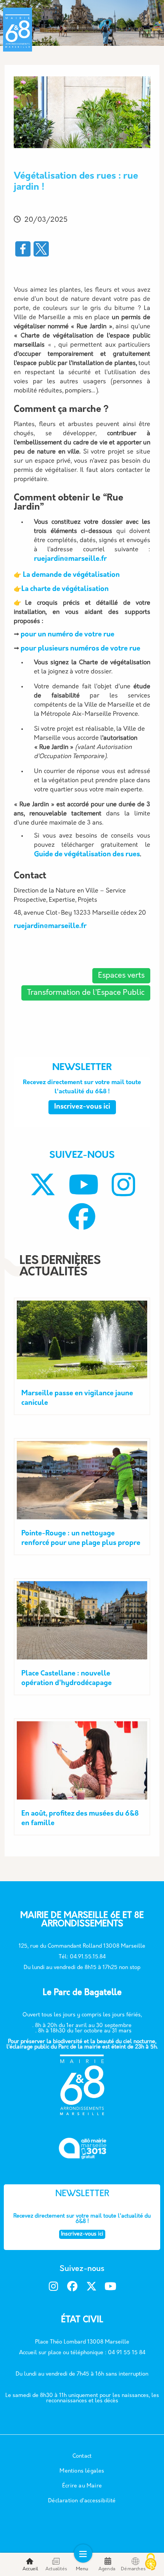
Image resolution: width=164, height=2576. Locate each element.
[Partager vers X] (41, 249)
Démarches (133, 2569)
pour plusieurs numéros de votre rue (80, 649)
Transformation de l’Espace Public (86, 993)
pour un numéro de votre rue (68, 635)
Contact (82, 2456)
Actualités (56, 2569)
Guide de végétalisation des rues (87, 855)
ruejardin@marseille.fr (70, 559)
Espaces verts (121, 976)
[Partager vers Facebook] (23, 249)
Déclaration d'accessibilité (82, 2501)
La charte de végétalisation (65, 589)
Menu (82, 2569)
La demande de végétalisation (71, 575)
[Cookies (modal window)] (151, 2563)
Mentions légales (82, 2471)
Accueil (30, 2569)
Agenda (107, 2569)
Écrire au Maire (82, 2486)
